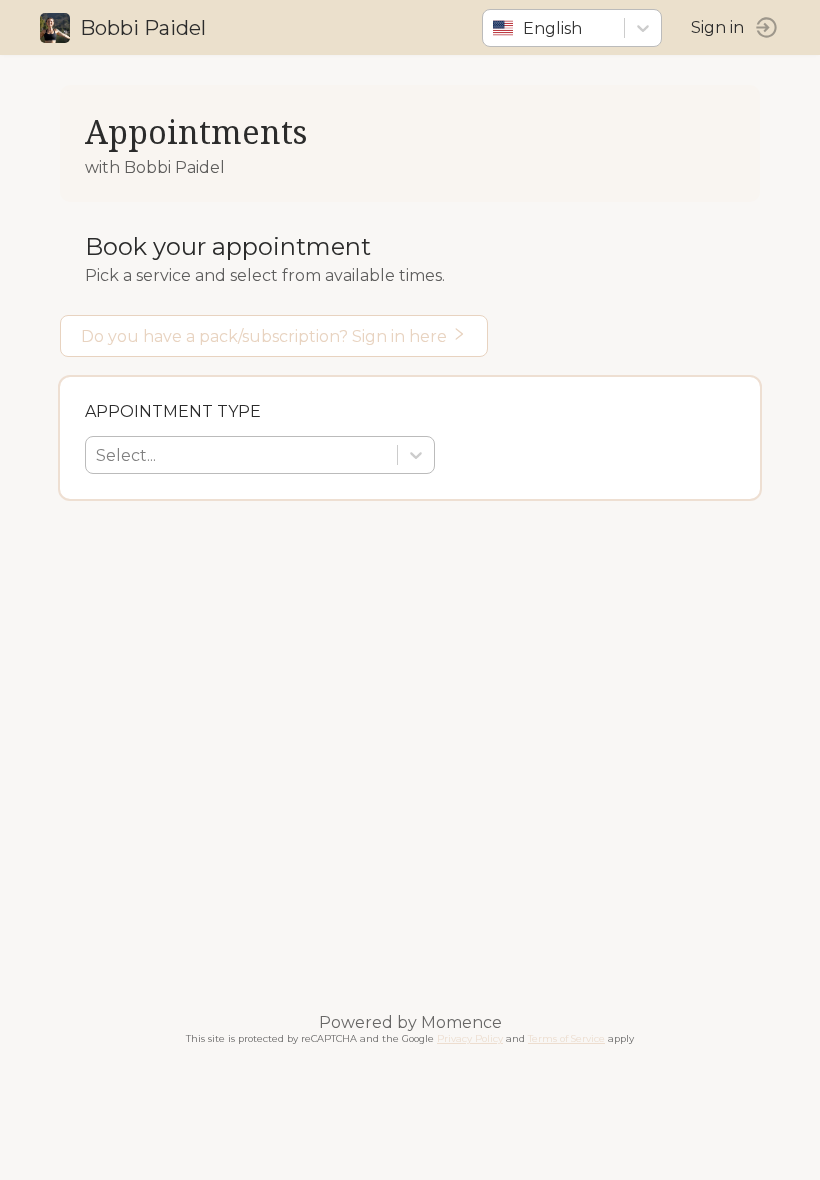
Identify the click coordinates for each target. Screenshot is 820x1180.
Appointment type (173, 411)
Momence (461, 1022)
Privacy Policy (470, 1038)
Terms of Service (566, 1038)
